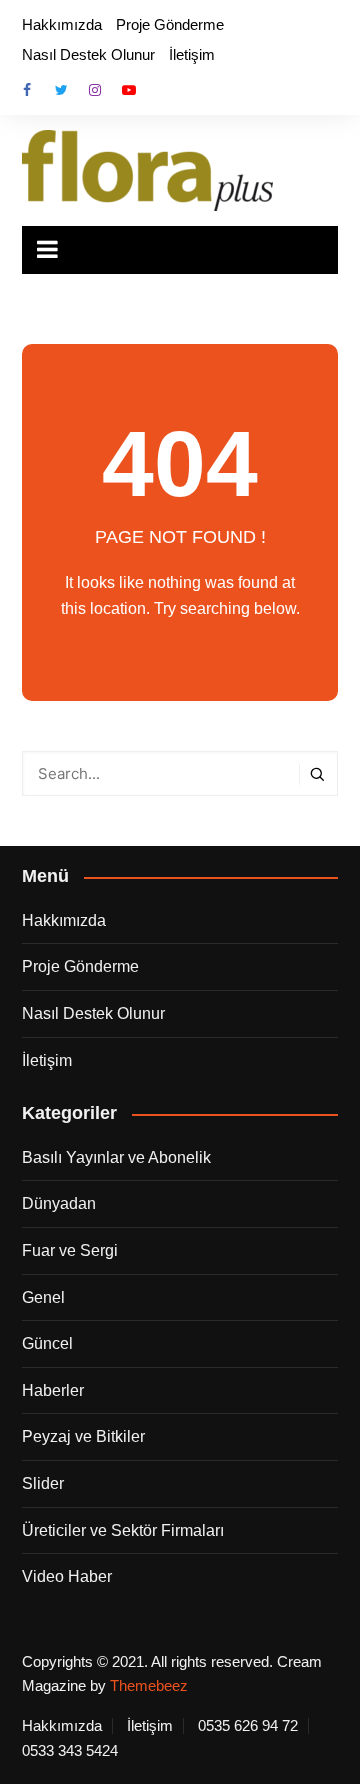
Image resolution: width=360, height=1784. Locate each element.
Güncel (47, 1343)
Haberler (53, 1390)
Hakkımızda (62, 24)
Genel (43, 1297)
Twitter (61, 90)
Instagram (95, 90)
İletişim (192, 54)
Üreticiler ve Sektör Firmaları (123, 1530)
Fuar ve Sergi (70, 1250)
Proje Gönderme (170, 24)
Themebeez (149, 1685)
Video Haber (67, 1576)
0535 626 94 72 (248, 1726)
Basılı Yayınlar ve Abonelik (116, 1157)
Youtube (129, 90)
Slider (43, 1483)
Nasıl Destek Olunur (88, 54)
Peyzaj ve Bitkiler (83, 1436)
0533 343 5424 (70, 1751)
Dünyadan (59, 1203)
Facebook (27, 90)
